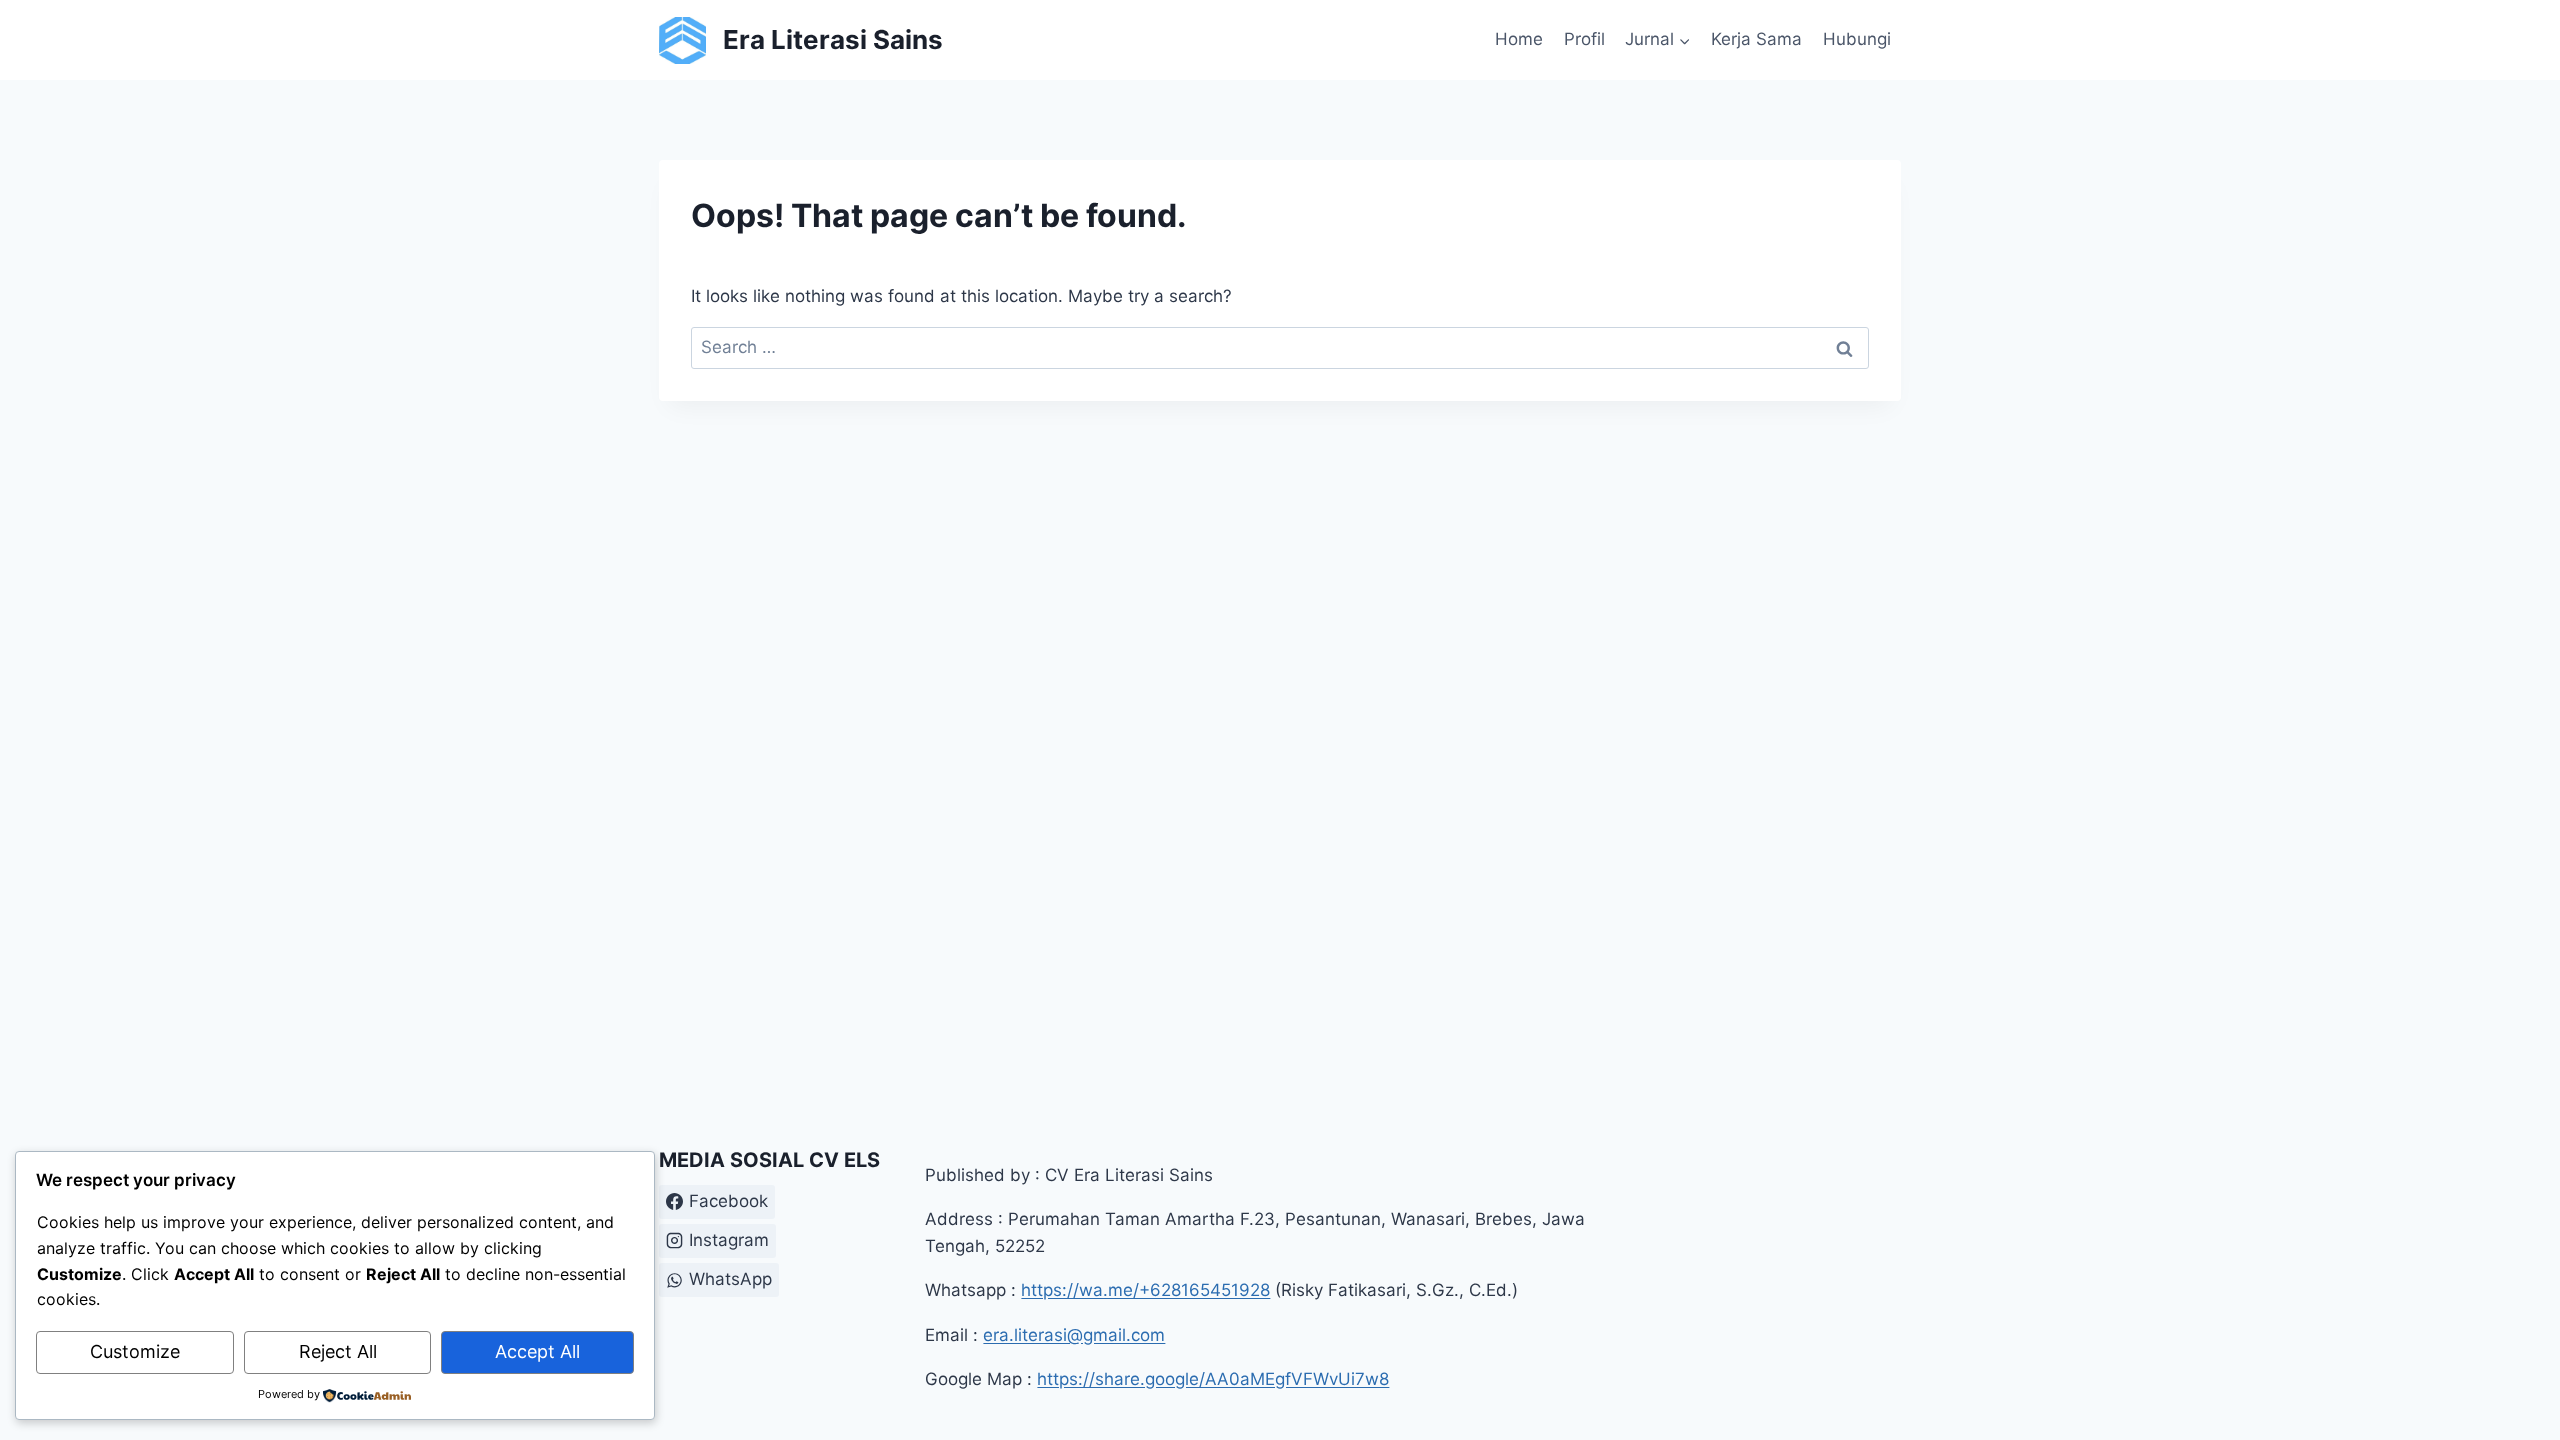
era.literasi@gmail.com (1074, 1335)
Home (1519, 39)
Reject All (338, 1351)
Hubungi (1857, 39)
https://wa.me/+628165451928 (1145, 1290)
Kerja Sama (1756, 39)
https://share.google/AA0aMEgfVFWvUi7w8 (1213, 1379)
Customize (135, 1351)
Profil (1584, 39)
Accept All (537, 1351)
